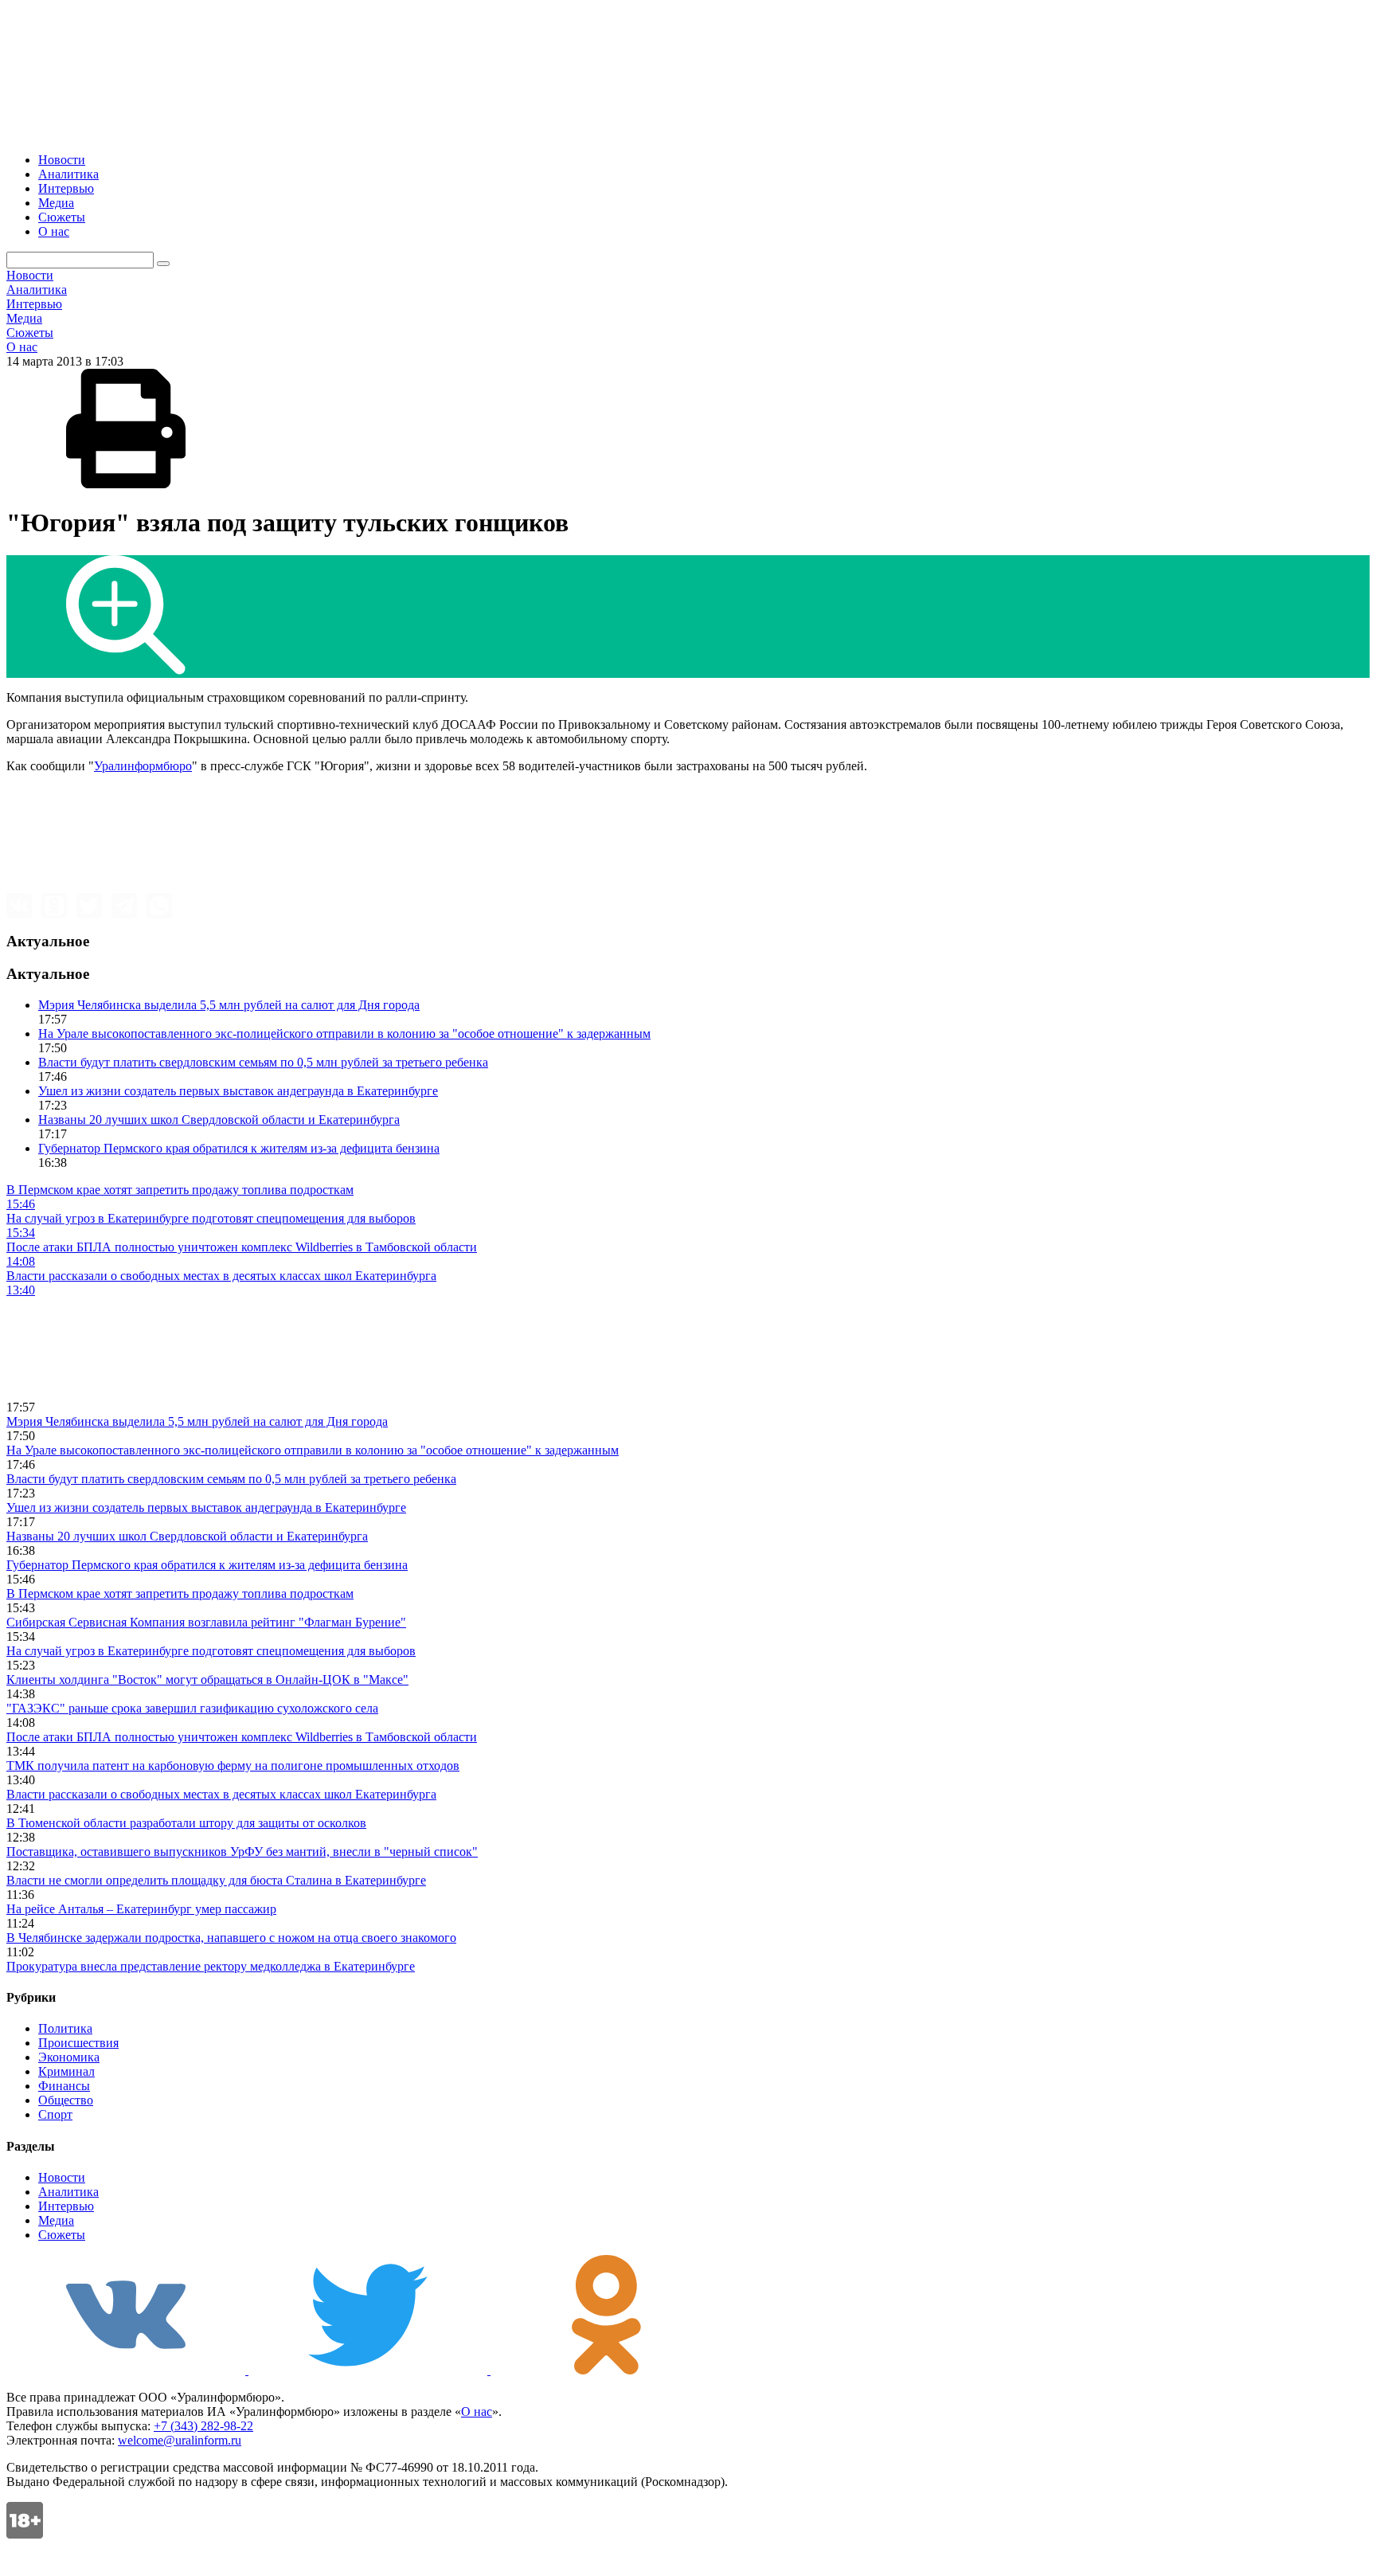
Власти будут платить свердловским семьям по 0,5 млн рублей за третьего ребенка (263, 1062)
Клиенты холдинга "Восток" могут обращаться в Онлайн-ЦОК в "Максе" (207, 1679)
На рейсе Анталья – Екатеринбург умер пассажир (141, 1909)
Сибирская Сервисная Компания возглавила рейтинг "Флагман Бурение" (206, 1622)
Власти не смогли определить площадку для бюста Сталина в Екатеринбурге (216, 1880)
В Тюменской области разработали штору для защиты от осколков (186, 1823)
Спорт (55, 2114)
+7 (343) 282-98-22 (203, 2426)
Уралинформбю (137, 766)
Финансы (64, 2086)
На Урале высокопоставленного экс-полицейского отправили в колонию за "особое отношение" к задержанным (344, 1034)
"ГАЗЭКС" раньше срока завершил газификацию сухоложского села (192, 1708)
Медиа (56, 203)
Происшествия (78, 2043)
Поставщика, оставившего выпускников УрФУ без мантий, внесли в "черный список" (242, 1852)
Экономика (69, 2057)
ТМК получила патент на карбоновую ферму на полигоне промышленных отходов (233, 1766)
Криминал (66, 2071)
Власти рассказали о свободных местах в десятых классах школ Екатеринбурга (221, 1794)
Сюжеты (62, 217)
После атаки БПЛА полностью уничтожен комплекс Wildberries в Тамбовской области (242, 1737)
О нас (54, 231)
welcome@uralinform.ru (180, 2440)
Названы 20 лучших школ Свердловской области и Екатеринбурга (219, 1120)
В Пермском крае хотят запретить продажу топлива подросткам (180, 1593)
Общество (66, 2100)
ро (186, 766)
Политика (65, 2028)
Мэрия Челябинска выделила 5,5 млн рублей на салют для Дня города (229, 1005)
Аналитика (68, 174)
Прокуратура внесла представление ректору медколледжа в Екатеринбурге (211, 1966)
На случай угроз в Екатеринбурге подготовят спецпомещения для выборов (211, 1651)
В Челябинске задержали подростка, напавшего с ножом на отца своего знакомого (231, 1938)
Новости (62, 160)
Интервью (66, 188)
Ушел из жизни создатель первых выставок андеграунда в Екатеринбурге (238, 1091)
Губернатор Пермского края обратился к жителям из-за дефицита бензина (239, 1148)
